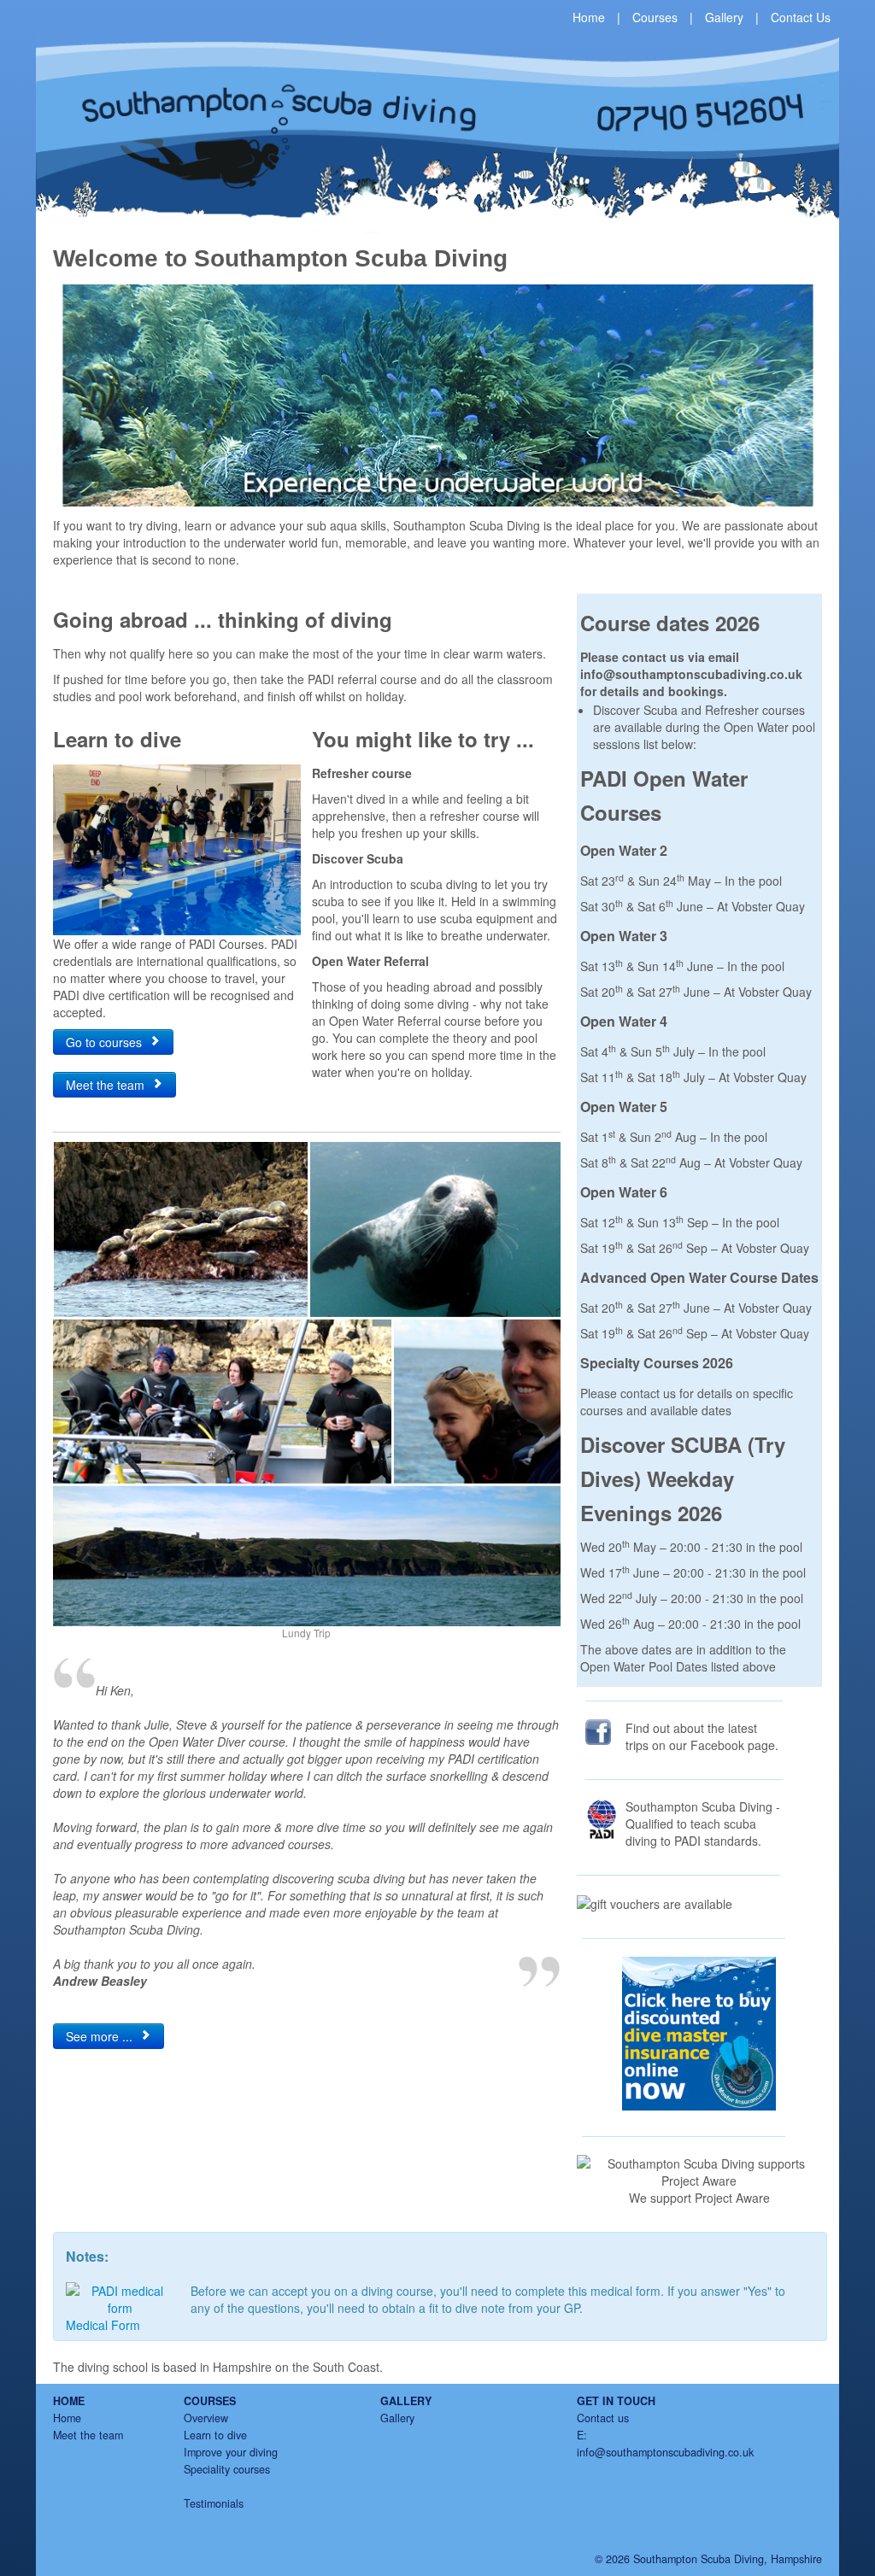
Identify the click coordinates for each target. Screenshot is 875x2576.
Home (589, 17)
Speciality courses (227, 2469)
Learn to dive (215, 2435)
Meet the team (109, 1085)
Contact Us (801, 17)
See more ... (103, 2036)
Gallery (724, 17)
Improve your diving (231, 2452)
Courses (655, 17)
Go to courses (107, 1042)
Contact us (603, 2418)
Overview (206, 2418)
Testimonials (214, 2503)
